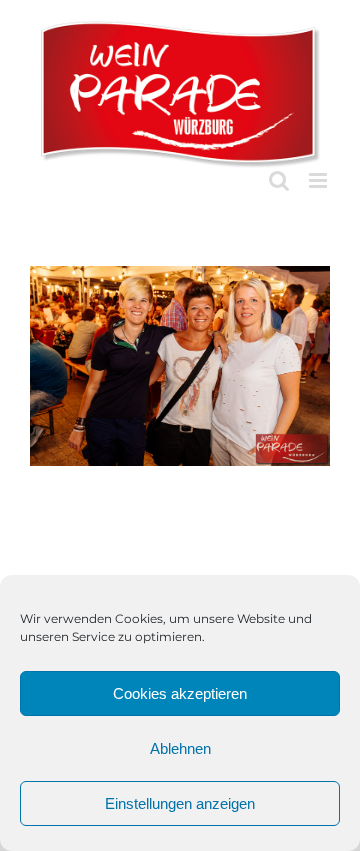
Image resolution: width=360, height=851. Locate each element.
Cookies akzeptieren (180, 693)
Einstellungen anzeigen (180, 803)
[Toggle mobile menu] (319, 180)
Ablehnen (180, 748)
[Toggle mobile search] (279, 180)
